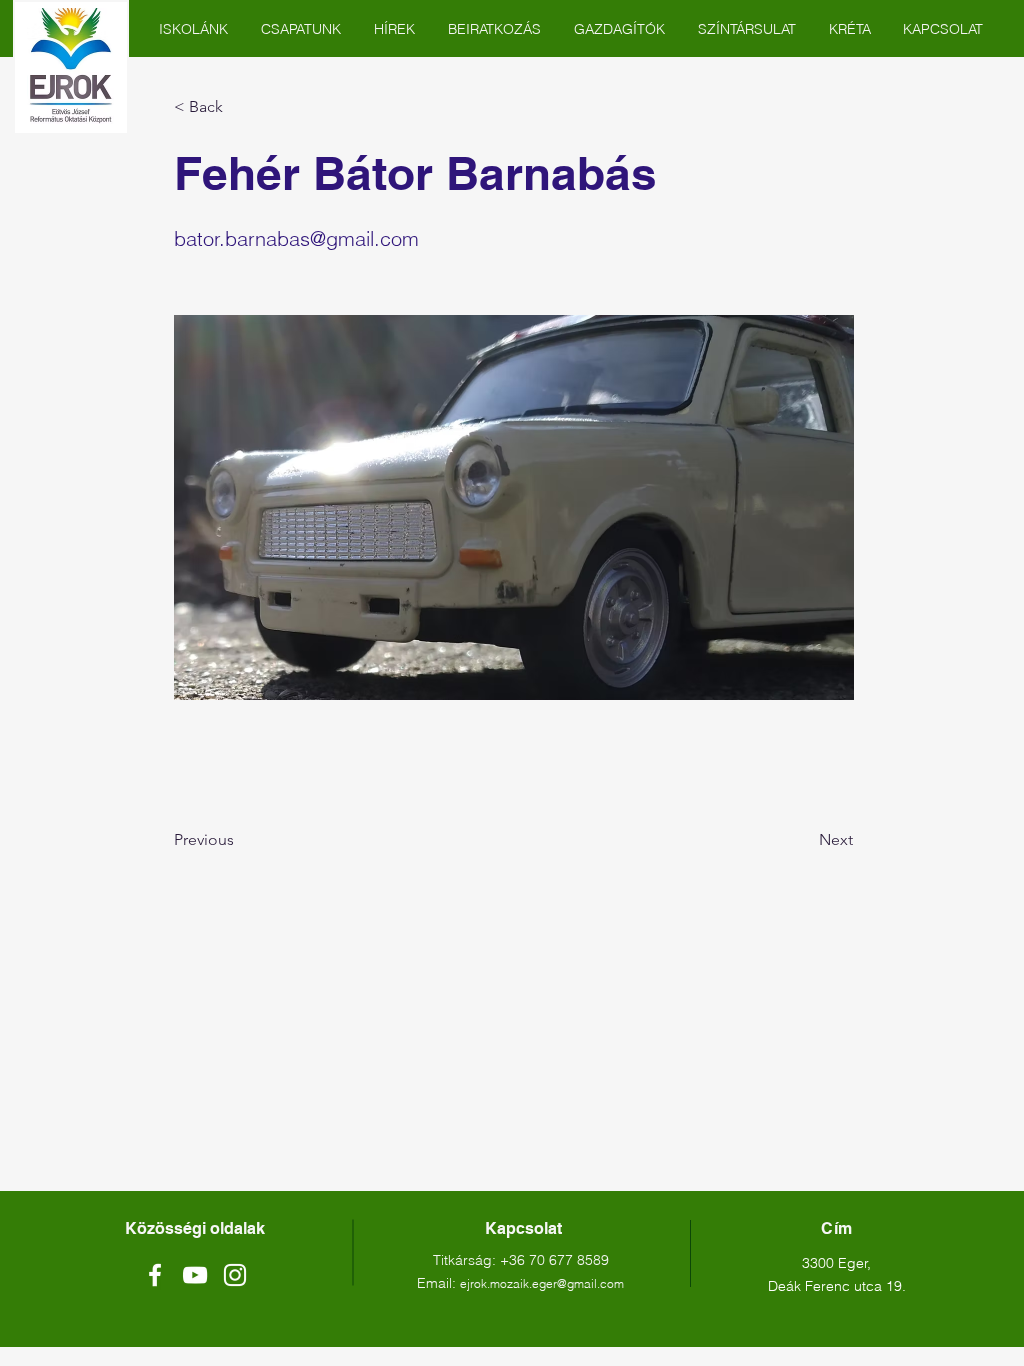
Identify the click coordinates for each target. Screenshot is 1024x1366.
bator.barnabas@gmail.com (296, 238)
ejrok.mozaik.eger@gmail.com (542, 1283)
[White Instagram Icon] (235, 1275)
